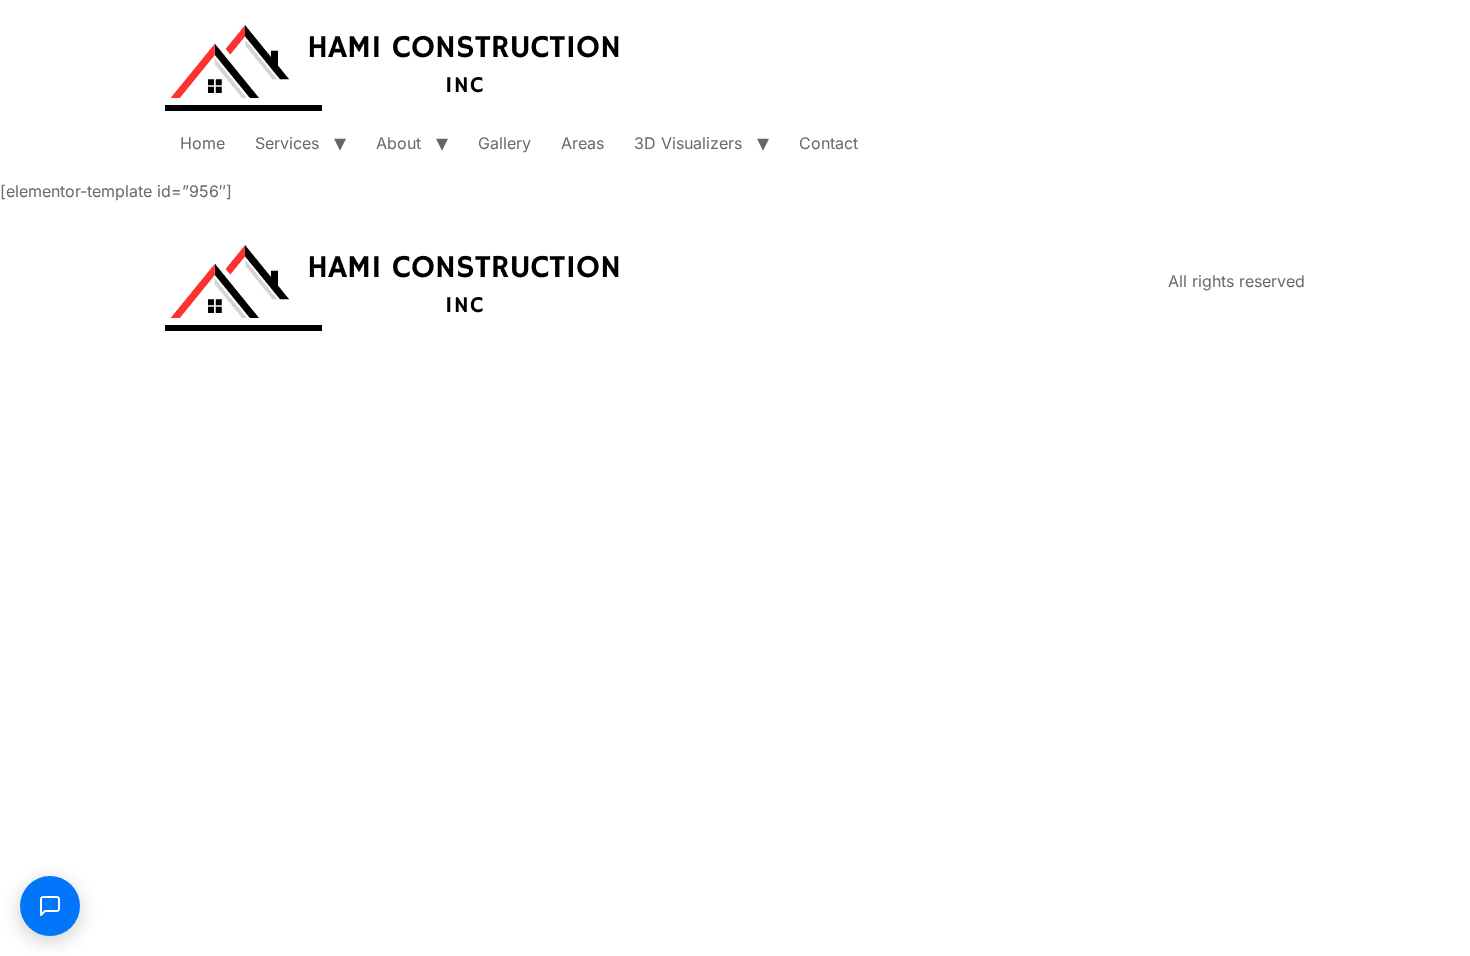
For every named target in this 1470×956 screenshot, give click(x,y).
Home (202, 143)
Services (287, 143)
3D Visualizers (688, 143)
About (398, 143)
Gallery (504, 143)
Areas (582, 143)
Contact (828, 143)
